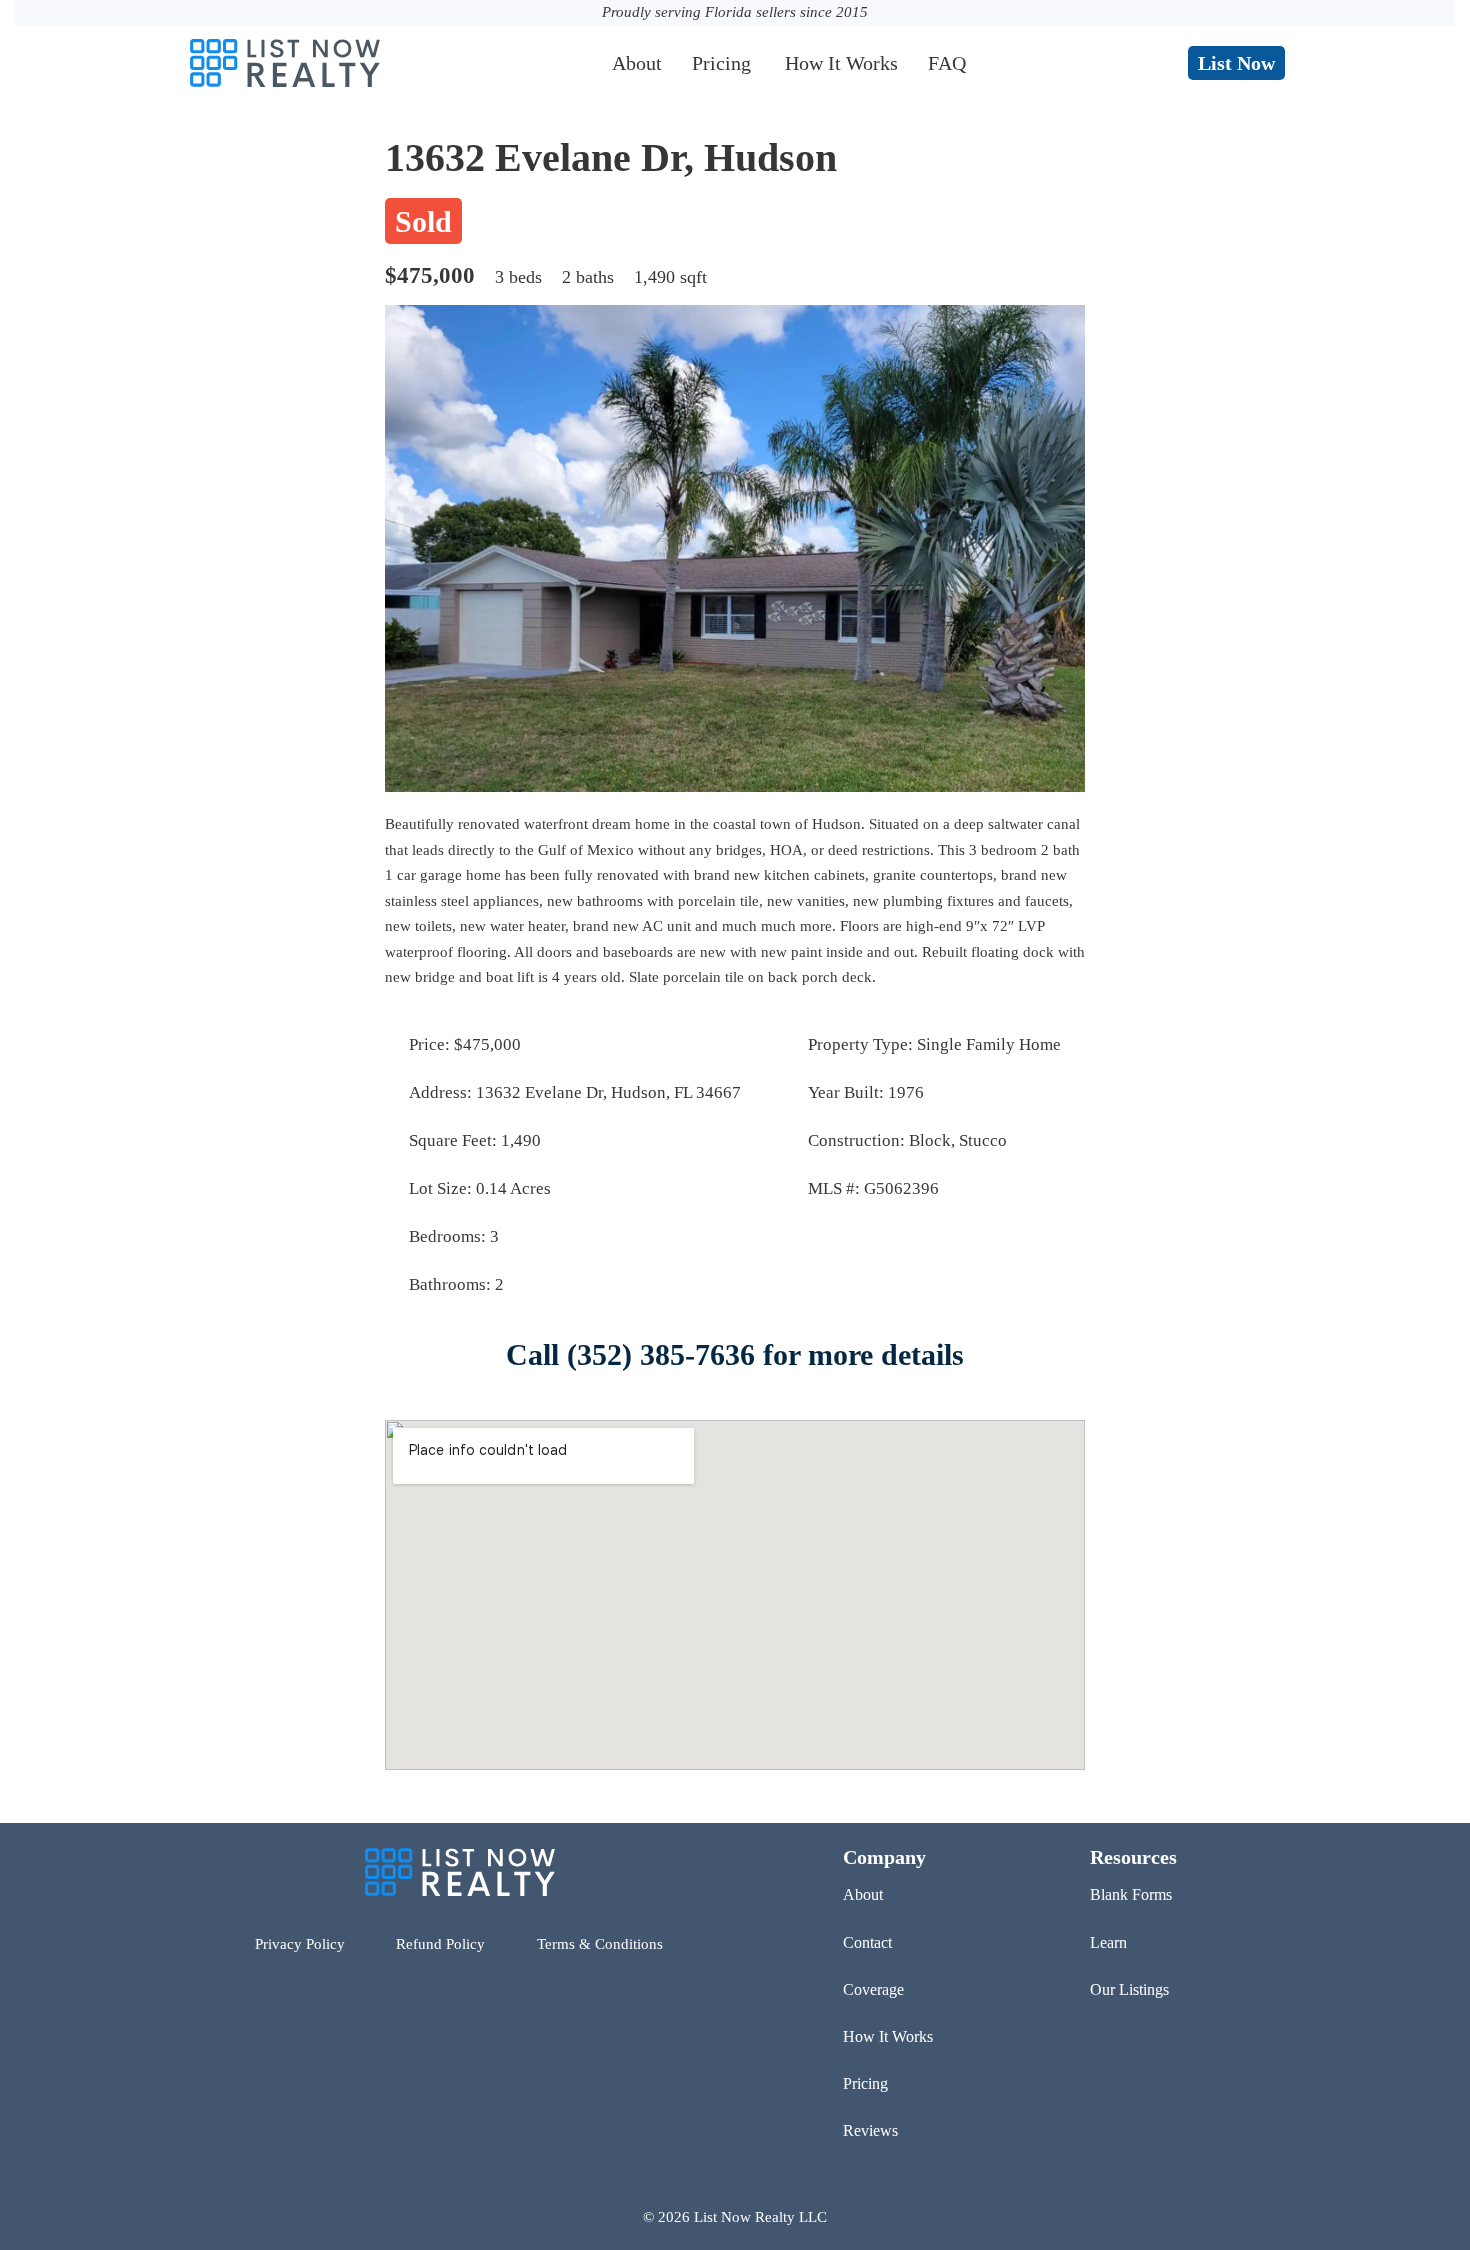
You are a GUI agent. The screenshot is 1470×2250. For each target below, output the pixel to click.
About (637, 63)
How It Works (841, 63)
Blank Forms (1131, 1894)
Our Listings (1129, 1989)
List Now (1236, 63)
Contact (867, 1942)
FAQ (947, 63)
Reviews (870, 2130)
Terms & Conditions (600, 1944)
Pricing (721, 63)
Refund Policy (440, 1944)
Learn (1108, 1942)
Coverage (873, 1989)
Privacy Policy (300, 1944)
